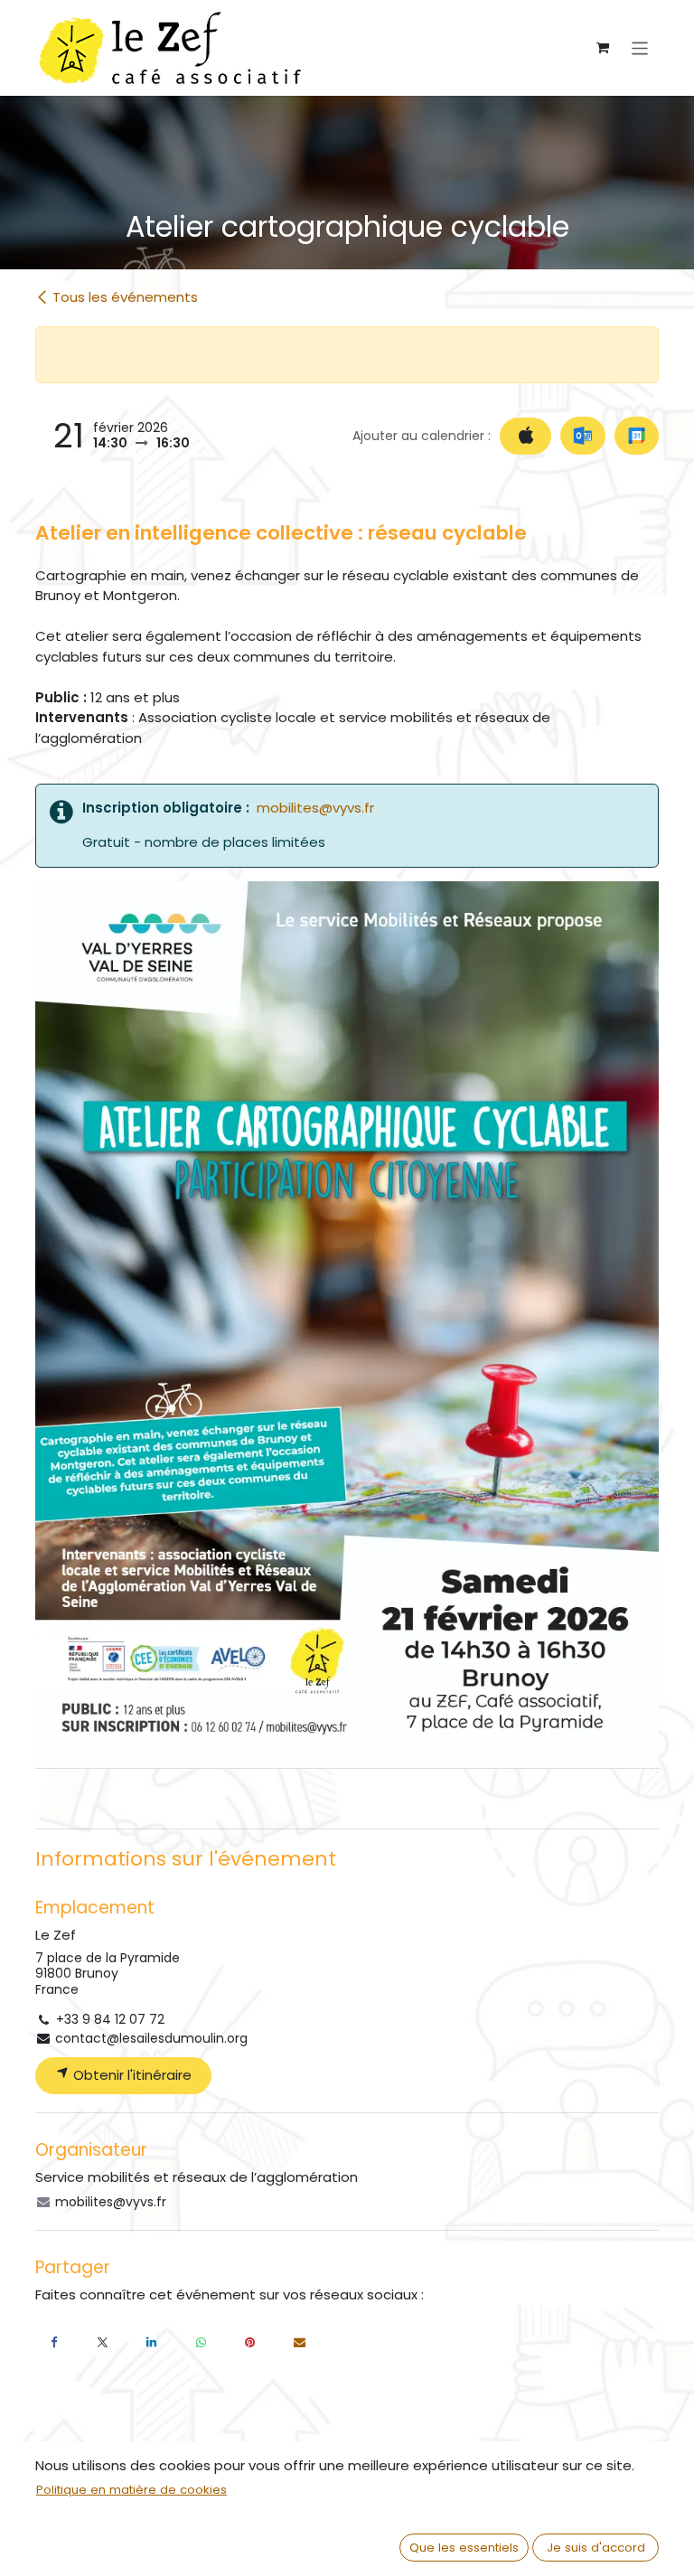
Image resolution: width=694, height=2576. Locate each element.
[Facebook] (53, 2343)
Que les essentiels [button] (464, 2548)
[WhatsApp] (201, 2343)
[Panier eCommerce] (603, 48)
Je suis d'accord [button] (596, 2548)
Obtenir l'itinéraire (131, 2075)
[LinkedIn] (152, 2343)
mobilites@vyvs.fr (315, 808)
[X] (103, 2343)
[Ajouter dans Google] (637, 436)
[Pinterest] (250, 2343)
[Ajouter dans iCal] (525, 436)
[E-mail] (299, 2343)
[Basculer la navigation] (640, 47)
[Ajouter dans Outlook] (582, 436)
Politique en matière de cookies (131, 2490)
